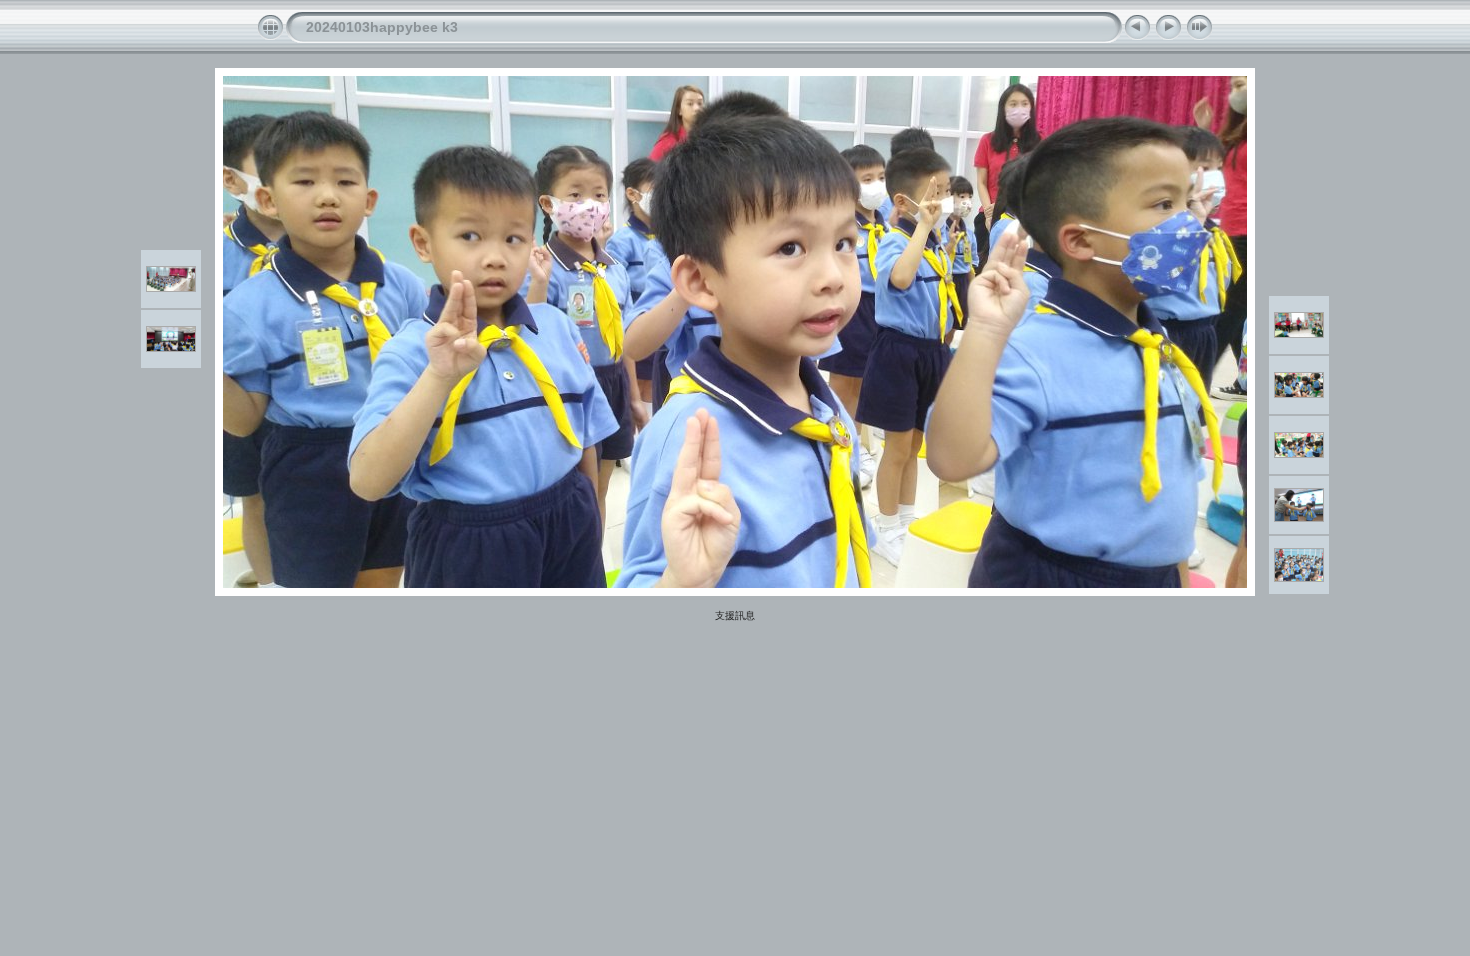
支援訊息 (735, 615)
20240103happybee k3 (382, 27)
